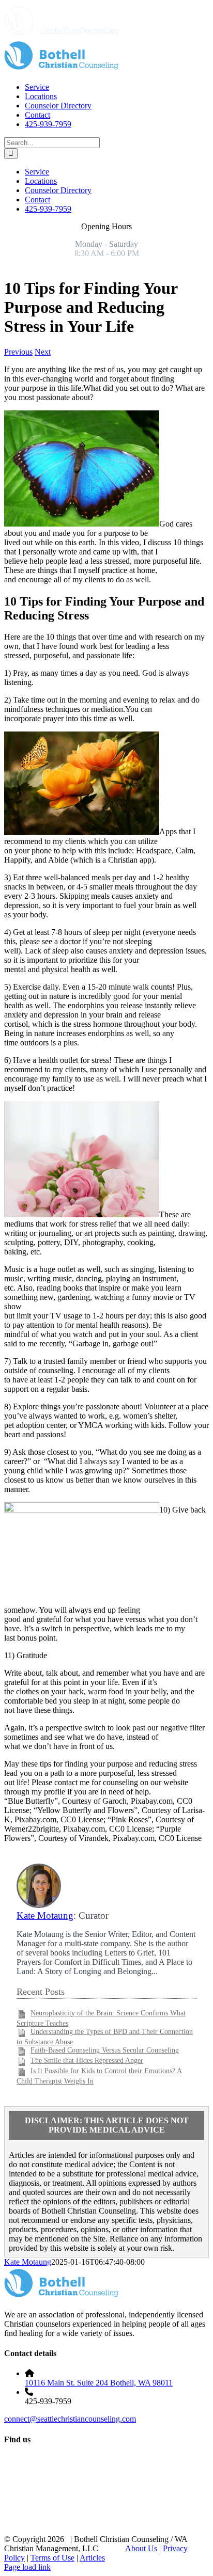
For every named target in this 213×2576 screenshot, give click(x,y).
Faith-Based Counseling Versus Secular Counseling (105, 2050)
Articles (92, 2558)
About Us (141, 2548)
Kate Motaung (45, 1915)
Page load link (27, 2567)
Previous (18, 352)
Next (43, 352)
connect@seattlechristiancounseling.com (70, 2419)
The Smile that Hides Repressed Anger (87, 2061)
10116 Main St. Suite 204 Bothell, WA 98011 (99, 2383)
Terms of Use (52, 2558)
